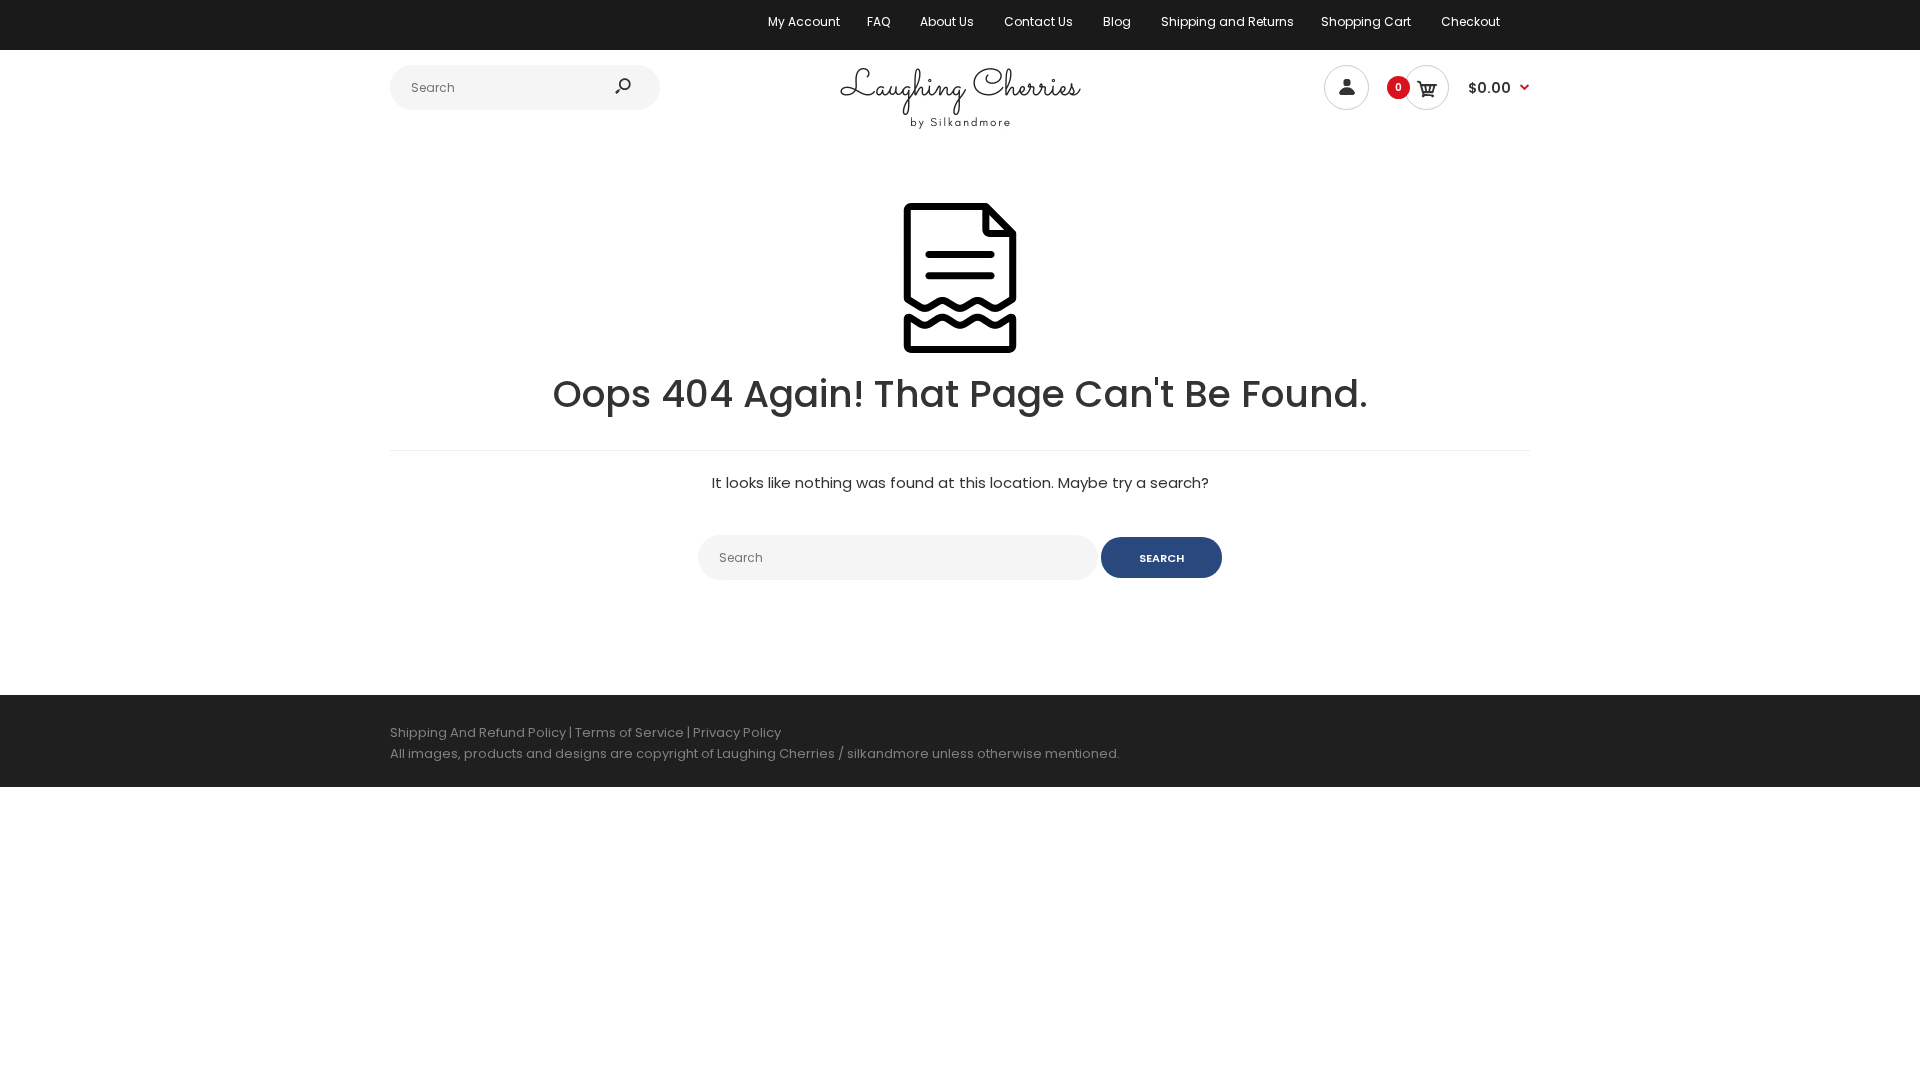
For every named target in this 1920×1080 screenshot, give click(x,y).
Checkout (1470, 21)
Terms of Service (631, 732)
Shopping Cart (1366, 21)
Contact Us (1038, 21)
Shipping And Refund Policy (478, 732)
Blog (1117, 21)
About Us (947, 21)
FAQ (878, 21)
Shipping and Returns (1227, 21)
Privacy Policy (737, 732)
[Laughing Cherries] (960, 126)
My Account (804, 21)
